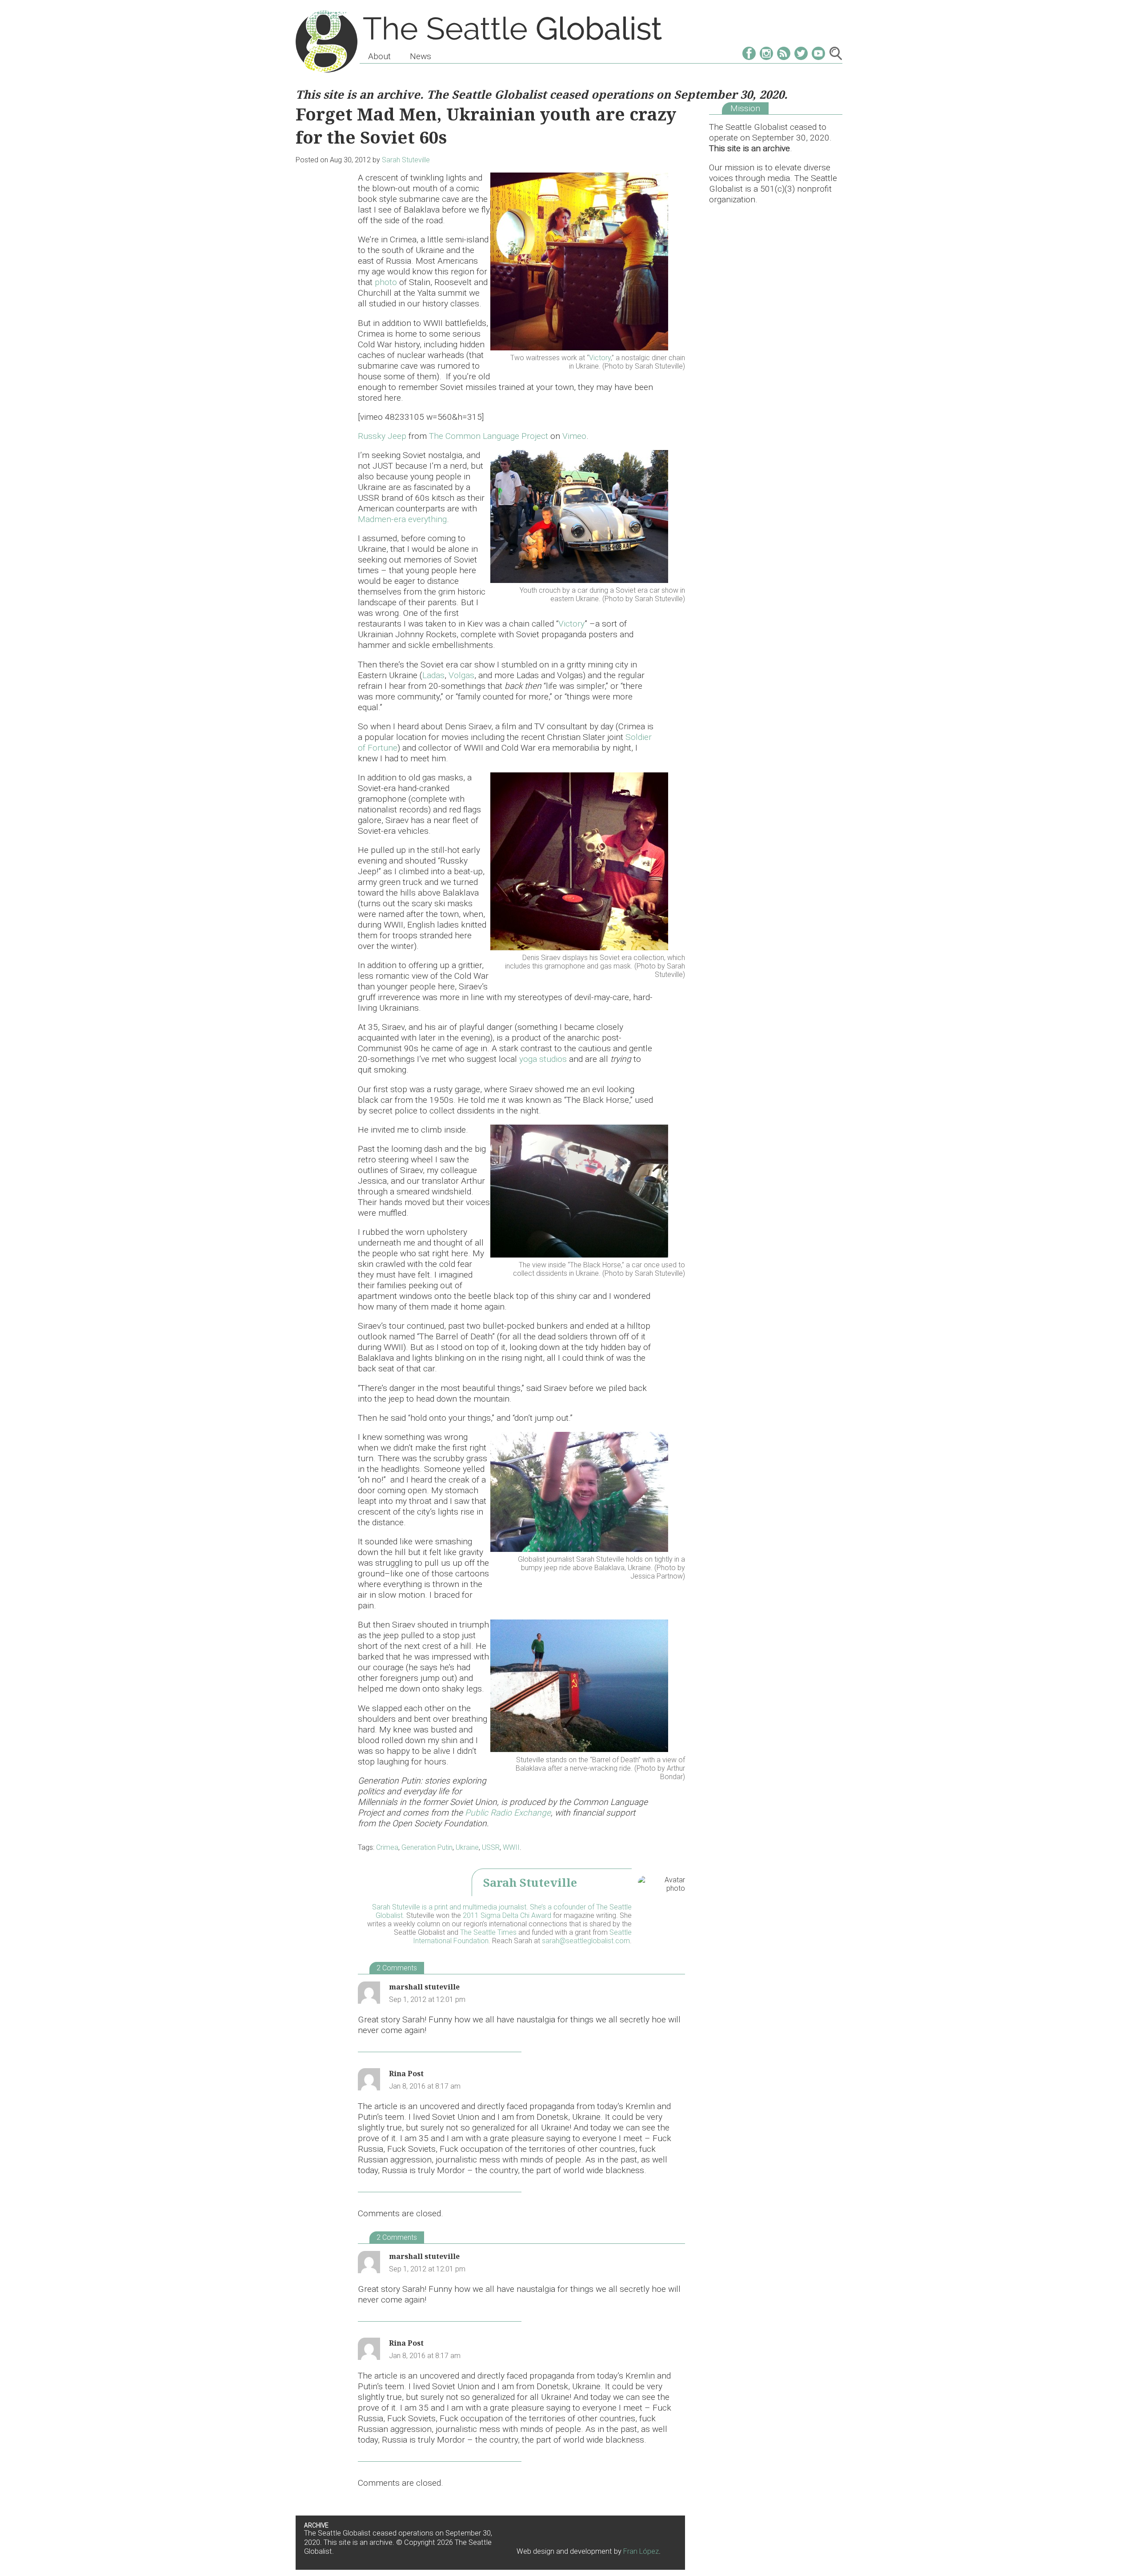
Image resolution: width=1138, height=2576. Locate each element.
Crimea (387, 1847)
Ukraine (467, 1847)
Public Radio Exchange (508, 1813)
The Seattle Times (488, 1932)
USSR (491, 1847)
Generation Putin (427, 1847)
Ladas (433, 675)
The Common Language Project (489, 436)
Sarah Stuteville (406, 160)
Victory (600, 358)
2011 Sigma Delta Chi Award (507, 1915)
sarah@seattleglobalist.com (586, 1941)
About (379, 56)
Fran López (641, 2551)
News (421, 56)
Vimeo (574, 436)
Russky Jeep (382, 436)
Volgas (461, 675)
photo (386, 282)
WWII (511, 1847)
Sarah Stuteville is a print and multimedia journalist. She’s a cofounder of (484, 1907)
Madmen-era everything (402, 519)
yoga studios (543, 1059)
